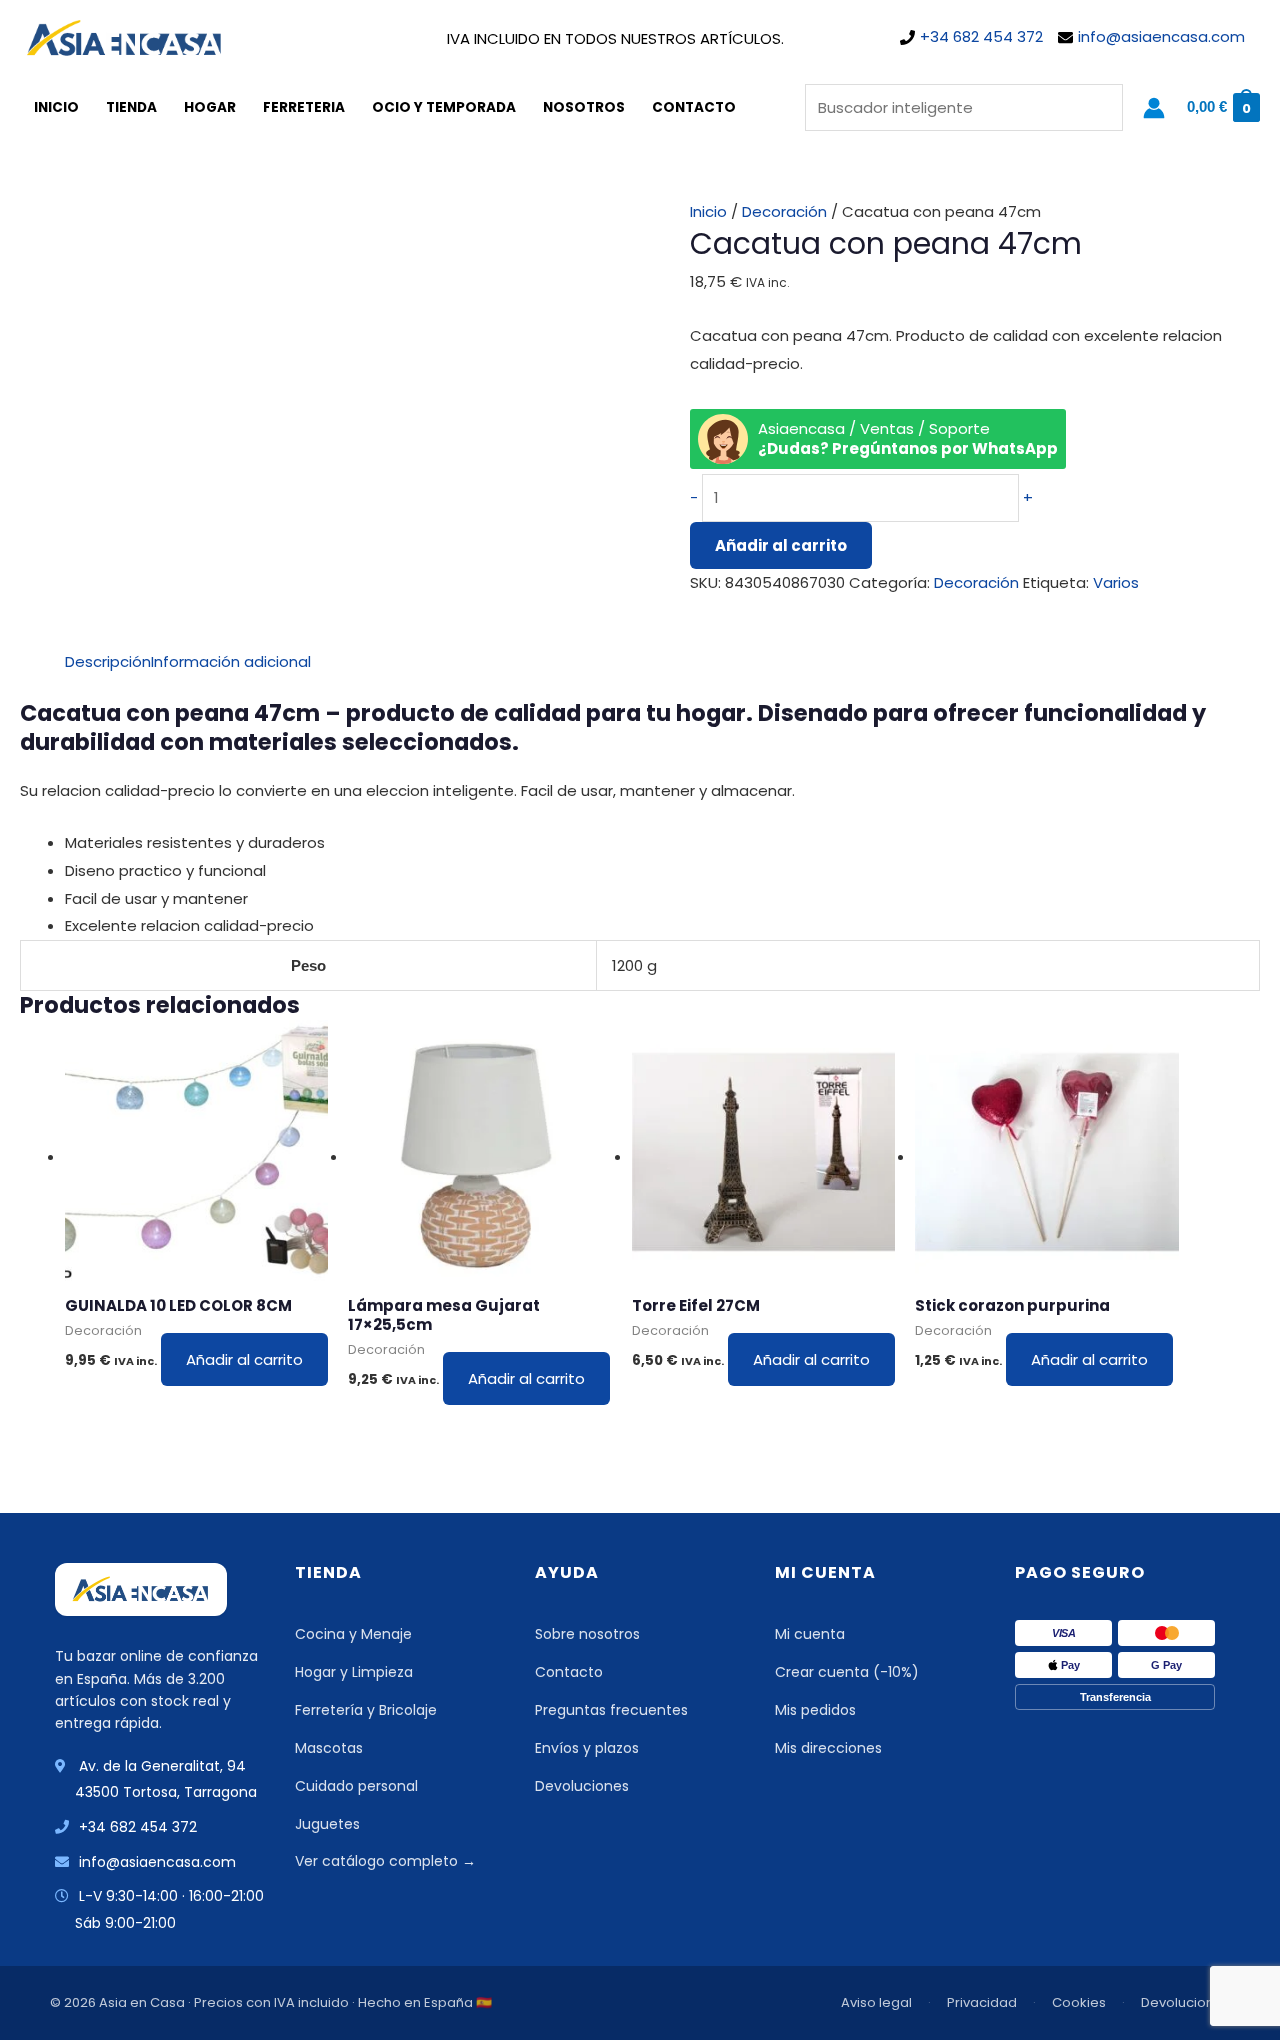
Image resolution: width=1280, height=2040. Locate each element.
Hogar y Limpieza (354, 1672)
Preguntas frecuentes (611, 1710)
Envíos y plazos (587, 1748)
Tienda (131, 107)
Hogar (210, 107)
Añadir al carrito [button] (244, 1359)
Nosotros (584, 107)
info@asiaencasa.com (1161, 36)
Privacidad (982, 2002)
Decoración (784, 211)
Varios (1116, 582)
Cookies (1079, 2002)
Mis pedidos (815, 1710)
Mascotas (329, 1748)
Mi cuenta (810, 1634)
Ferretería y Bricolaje (366, 1710)
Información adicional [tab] (231, 661)
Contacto (694, 107)
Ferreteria (304, 107)
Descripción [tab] (108, 661)
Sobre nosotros (587, 1634)
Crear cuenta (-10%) (847, 1672)
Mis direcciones (828, 1748)
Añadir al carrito (781, 545)
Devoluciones (582, 1786)
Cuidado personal (356, 1786)
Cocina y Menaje (353, 1634)
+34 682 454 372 (981, 36)
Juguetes (327, 1824)
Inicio (56, 107)
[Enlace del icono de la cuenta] (1154, 108)
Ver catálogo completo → (385, 1861)
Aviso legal (876, 2002)
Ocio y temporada (444, 107)
